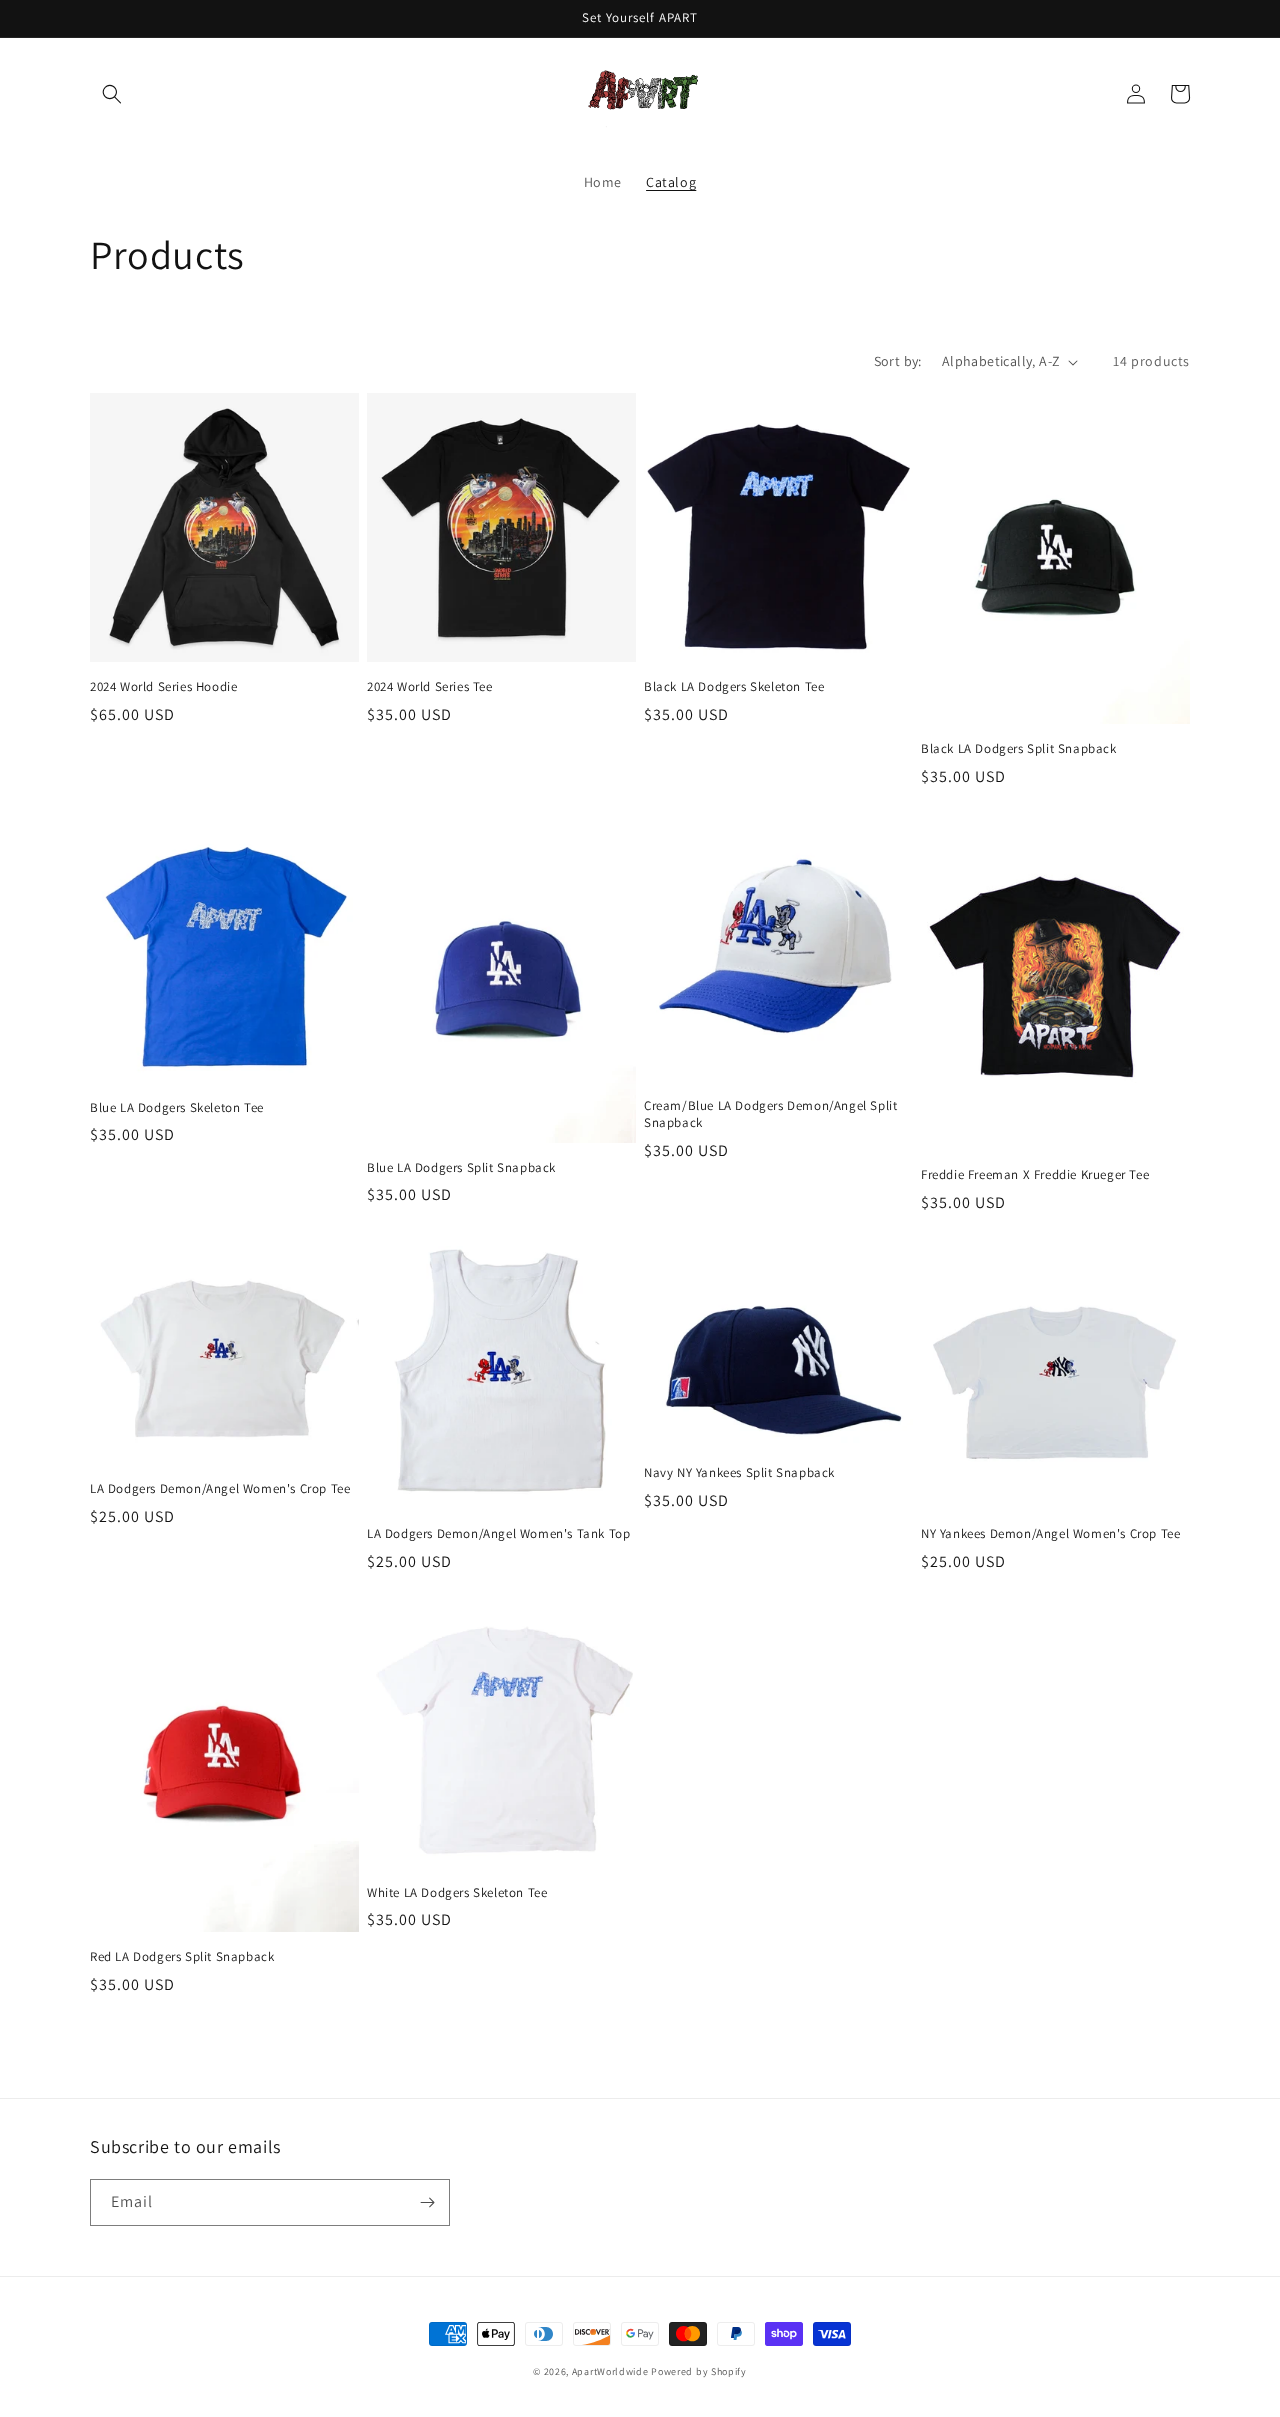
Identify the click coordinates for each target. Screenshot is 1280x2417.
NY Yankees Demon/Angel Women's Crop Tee (1050, 1534)
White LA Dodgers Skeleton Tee (457, 1893)
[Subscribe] (427, 2202)
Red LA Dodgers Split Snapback (182, 1957)
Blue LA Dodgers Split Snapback (461, 1168)
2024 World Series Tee (430, 687)
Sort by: (898, 361)
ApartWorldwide (612, 2371)
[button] (112, 94)
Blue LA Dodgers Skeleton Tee (177, 1108)
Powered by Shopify (699, 2371)
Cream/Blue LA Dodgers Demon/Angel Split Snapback (770, 1114)
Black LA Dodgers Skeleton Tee (734, 687)
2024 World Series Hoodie (163, 687)
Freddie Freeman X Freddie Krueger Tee (1035, 1175)
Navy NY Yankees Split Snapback (739, 1473)
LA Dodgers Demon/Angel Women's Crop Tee (220, 1489)
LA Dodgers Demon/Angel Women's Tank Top (498, 1534)
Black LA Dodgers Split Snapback (1019, 749)
